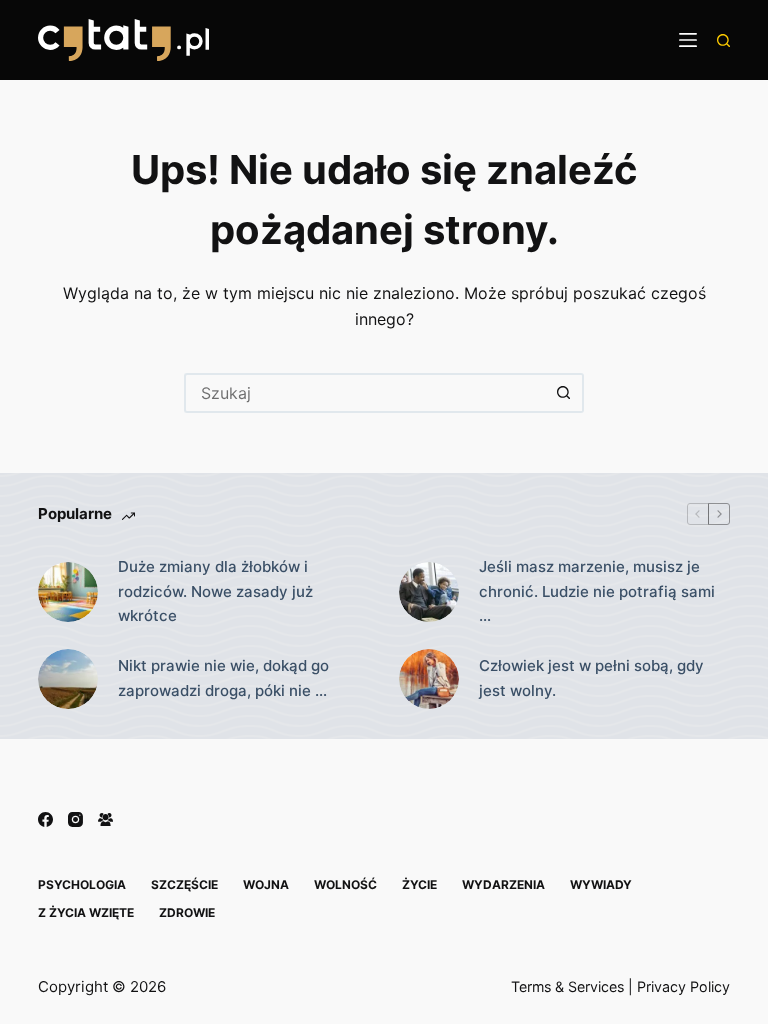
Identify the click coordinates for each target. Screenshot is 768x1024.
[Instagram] (75, 819)
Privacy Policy (683, 986)
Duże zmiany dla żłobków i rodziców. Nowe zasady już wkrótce (215, 591)
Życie (419, 884)
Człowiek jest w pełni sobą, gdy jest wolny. (591, 678)
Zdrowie (187, 912)
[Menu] (688, 40)
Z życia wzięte (86, 912)
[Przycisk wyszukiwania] (564, 393)
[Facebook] (45, 819)
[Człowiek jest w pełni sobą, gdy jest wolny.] (429, 679)
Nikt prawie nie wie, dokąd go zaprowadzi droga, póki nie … (223, 678)
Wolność (345, 884)
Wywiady (601, 884)
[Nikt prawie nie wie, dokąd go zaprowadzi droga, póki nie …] (68, 679)
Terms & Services (567, 986)
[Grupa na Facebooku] (105, 819)
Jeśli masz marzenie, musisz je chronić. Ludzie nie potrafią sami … (597, 591)
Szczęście (184, 884)
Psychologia (82, 884)
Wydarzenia (503, 884)
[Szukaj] (723, 40)
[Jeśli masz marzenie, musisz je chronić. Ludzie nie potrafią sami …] (429, 592)
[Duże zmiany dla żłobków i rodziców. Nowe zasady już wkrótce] (68, 592)
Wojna (266, 884)
